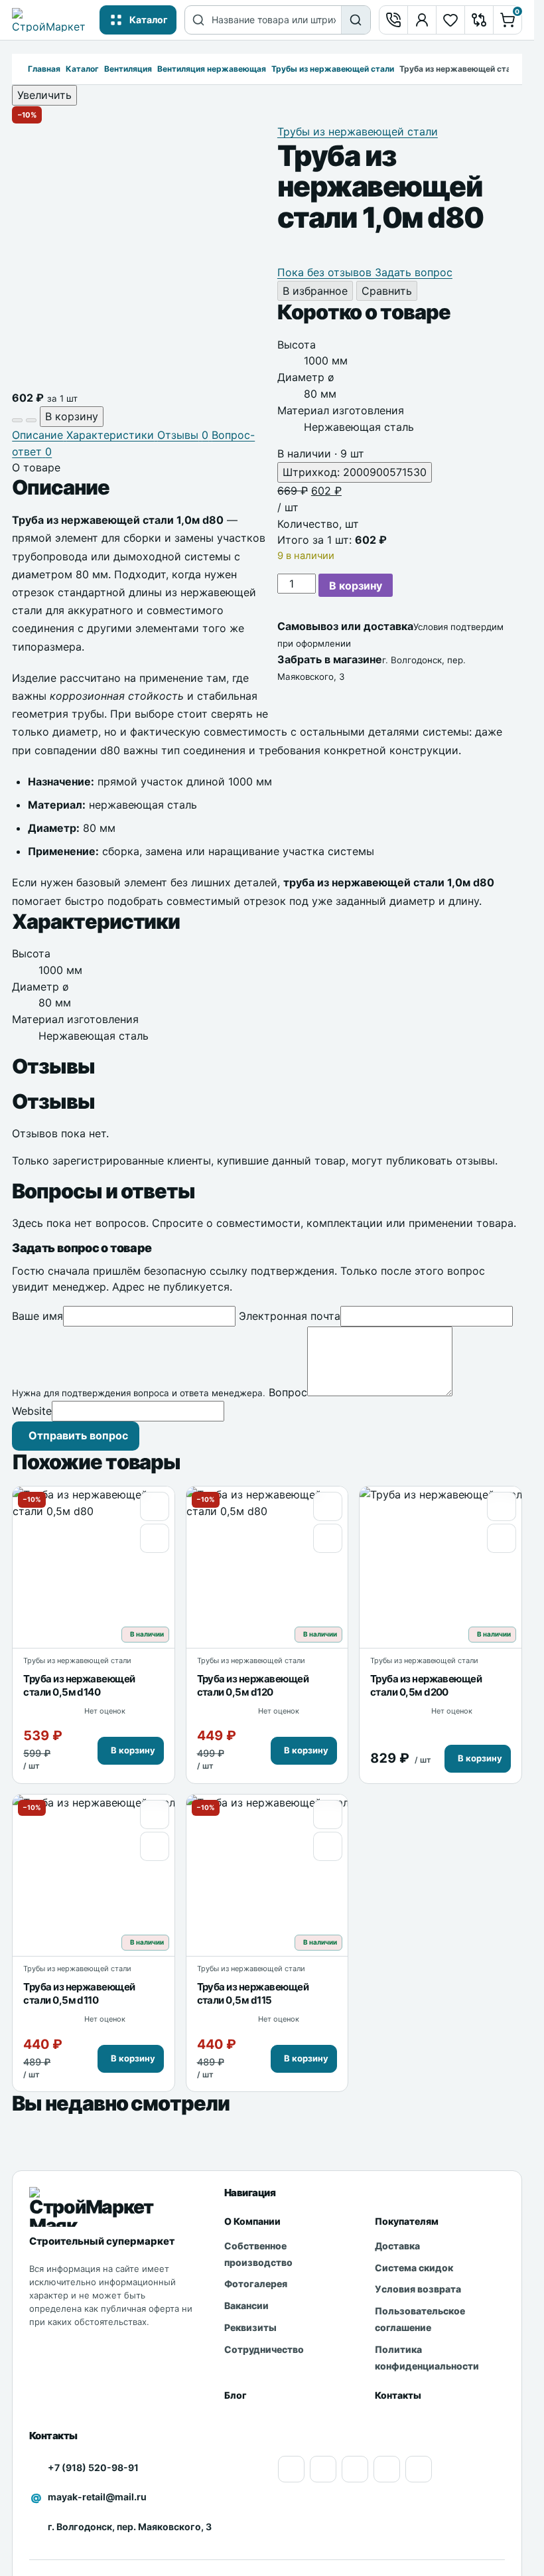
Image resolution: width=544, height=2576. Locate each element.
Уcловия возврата (418, 2289)
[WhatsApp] (355, 2469)
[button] (131, 1751)
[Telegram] (419, 2469)
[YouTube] (291, 2469)
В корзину (356, 586)
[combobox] (276, 20)
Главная (44, 69)
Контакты (398, 2395)
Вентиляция (128, 69)
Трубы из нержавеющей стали (333, 69)
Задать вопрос (414, 272)
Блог (236, 2395)
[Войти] (422, 20)
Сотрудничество (264, 2349)
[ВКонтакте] (387, 2469)
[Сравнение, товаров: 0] (479, 20)
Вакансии (246, 2305)
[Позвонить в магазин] (393, 20)
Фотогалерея (256, 2284)
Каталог (82, 69)
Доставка (397, 2246)
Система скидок (414, 2268)
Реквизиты (250, 2327)
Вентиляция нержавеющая (212, 69)
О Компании (252, 2221)
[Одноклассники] (323, 2469)
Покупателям (407, 2221)
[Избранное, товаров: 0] (450, 20)
